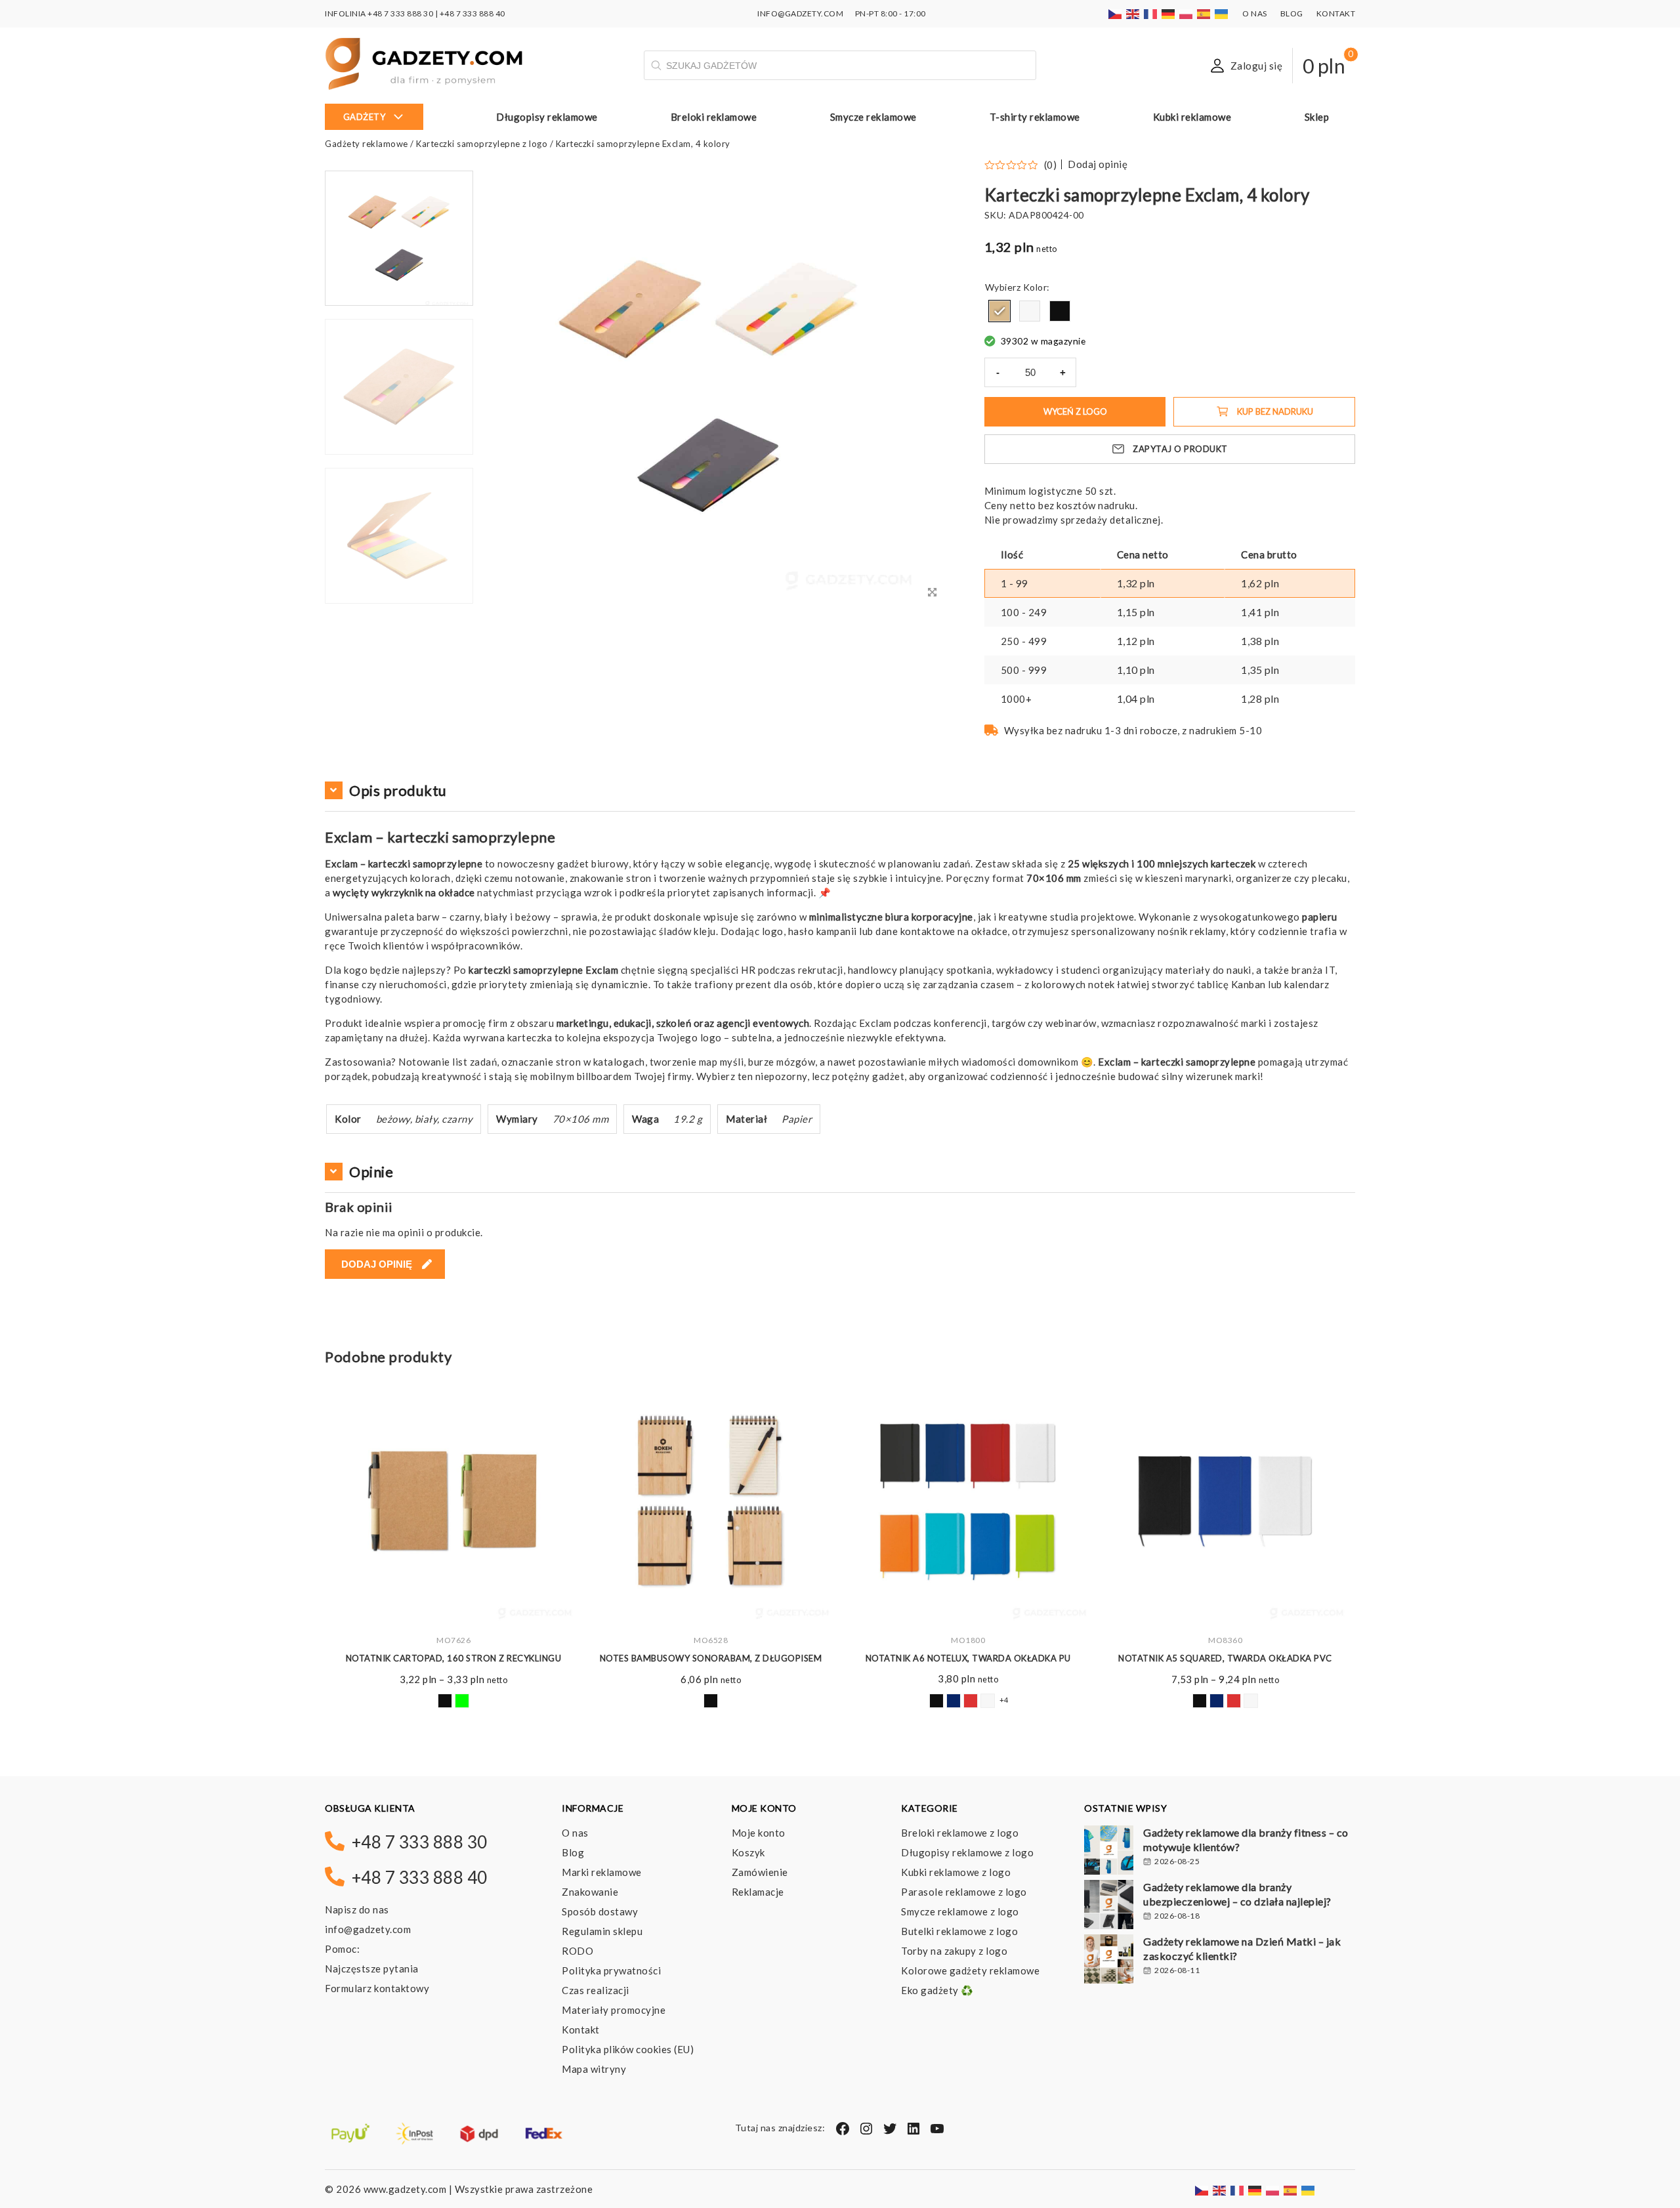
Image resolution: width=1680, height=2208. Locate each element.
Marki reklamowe (602, 1872)
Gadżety (365, 117)
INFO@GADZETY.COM (800, 13)
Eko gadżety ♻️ (937, 1990)
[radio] (999, 311)
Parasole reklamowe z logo (964, 1892)
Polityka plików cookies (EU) (628, 2049)
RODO (577, 1951)
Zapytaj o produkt (1180, 449)
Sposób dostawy (600, 1911)
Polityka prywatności (611, 1970)
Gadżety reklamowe (367, 144)
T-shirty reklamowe (1035, 117)
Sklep (1317, 117)
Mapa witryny (594, 2069)
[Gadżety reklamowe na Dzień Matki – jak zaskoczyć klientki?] (1109, 1961)
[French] (1151, 13)
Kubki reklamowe (1192, 117)
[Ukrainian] (1222, 13)
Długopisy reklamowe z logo (967, 1852)
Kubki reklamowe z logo (956, 1872)
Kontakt (1336, 13)
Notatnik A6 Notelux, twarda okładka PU (711, 1658)
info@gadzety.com (368, 1929)
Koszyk (748, 1852)
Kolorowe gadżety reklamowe (970, 1970)
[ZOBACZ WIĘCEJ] (453, 1501)
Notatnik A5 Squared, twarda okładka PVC (968, 1658)
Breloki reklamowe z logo (960, 1833)
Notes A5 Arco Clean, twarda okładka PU (1225, 1658)
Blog (1292, 13)
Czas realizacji (596, 1990)
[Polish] (1186, 13)
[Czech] (1116, 13)
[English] (1133, 13)
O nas (1255, 13)
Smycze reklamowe (873, 117)
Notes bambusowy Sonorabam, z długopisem (454, 1658)
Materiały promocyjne (614, 2010)
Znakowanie (590, 1892)
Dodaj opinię (1098, 164)
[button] (399, 602)
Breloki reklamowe (714, 117)
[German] (1169, 13)
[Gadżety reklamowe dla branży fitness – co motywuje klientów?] (1109, 1852)
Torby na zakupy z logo (954, 1951)
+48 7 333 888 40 (472, 13)
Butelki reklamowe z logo (959, 1931)
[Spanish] (1204, 13)
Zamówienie (760, 1872)
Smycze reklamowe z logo (960, 1911)
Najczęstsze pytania (372, 1968)
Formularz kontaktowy (377, 1988)
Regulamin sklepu (602, 1931)
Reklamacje (758, 1892)
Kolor (1035, 287)
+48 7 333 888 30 (400, 13)
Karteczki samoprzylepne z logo (482, 144)
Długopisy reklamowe (547, 117)
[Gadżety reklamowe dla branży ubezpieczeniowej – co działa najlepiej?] (1109, 1906)
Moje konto (759, 1833)
